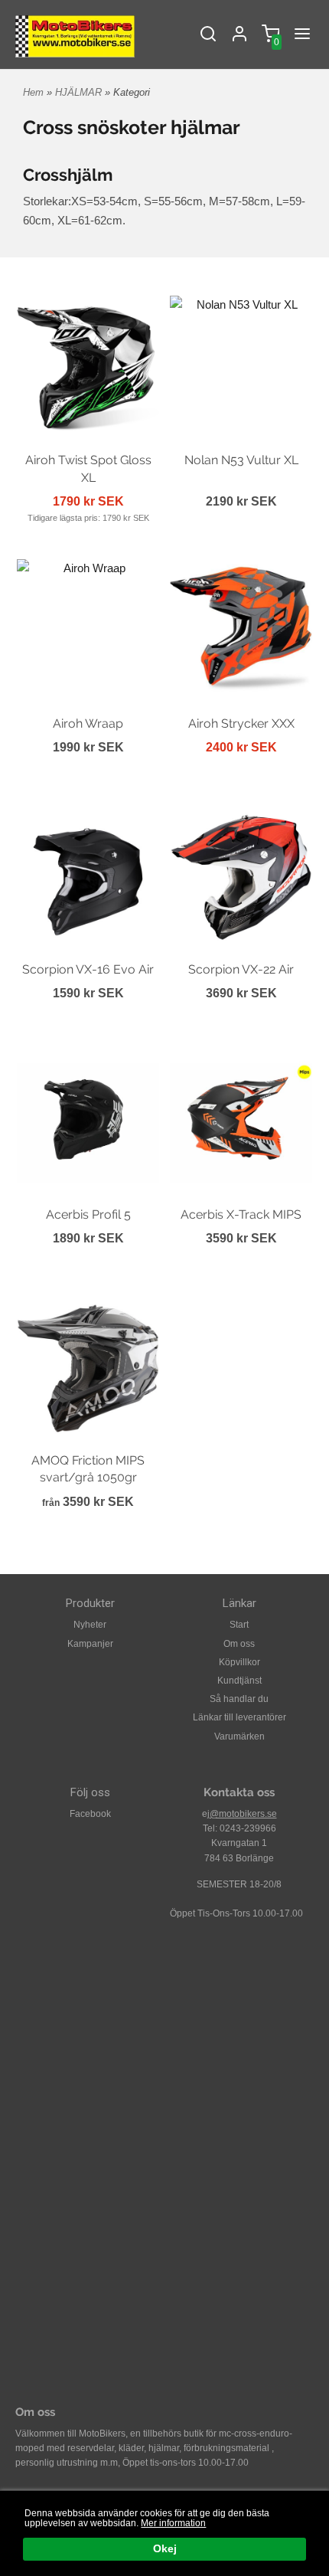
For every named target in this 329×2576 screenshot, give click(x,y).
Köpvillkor (239, 1662)
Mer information (173, 2523)
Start (239, 1625)
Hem (33, 92)
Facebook (90, 1814)
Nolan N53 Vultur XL (241, 460)
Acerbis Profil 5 (88, 1214)
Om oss (239, 1644)
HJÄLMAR (80, 92)
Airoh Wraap (88, 723)
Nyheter (90, 1625)
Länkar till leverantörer (239, 1717)
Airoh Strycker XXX (241, 723)
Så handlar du (239, 1699)
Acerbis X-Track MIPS (241, 1214)
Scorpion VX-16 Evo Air (88, 969)
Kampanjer (90, 1644)
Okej (165, 2549)
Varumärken (239, 1736)
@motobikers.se (243, 1814)
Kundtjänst (239, 1681)
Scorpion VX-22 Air (241, 969)
